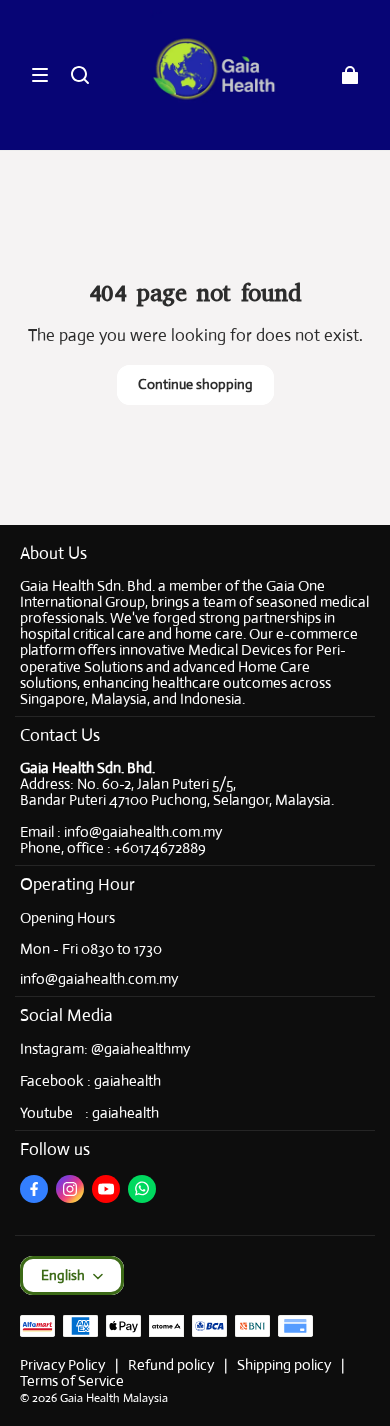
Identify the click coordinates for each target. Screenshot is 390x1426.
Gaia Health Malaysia (114, 1398)
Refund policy (171, 1364)
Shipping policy (284, 1364)
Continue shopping (195, 384)
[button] (40, 75)
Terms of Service (72, 1380)
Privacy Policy (62, 1364)
